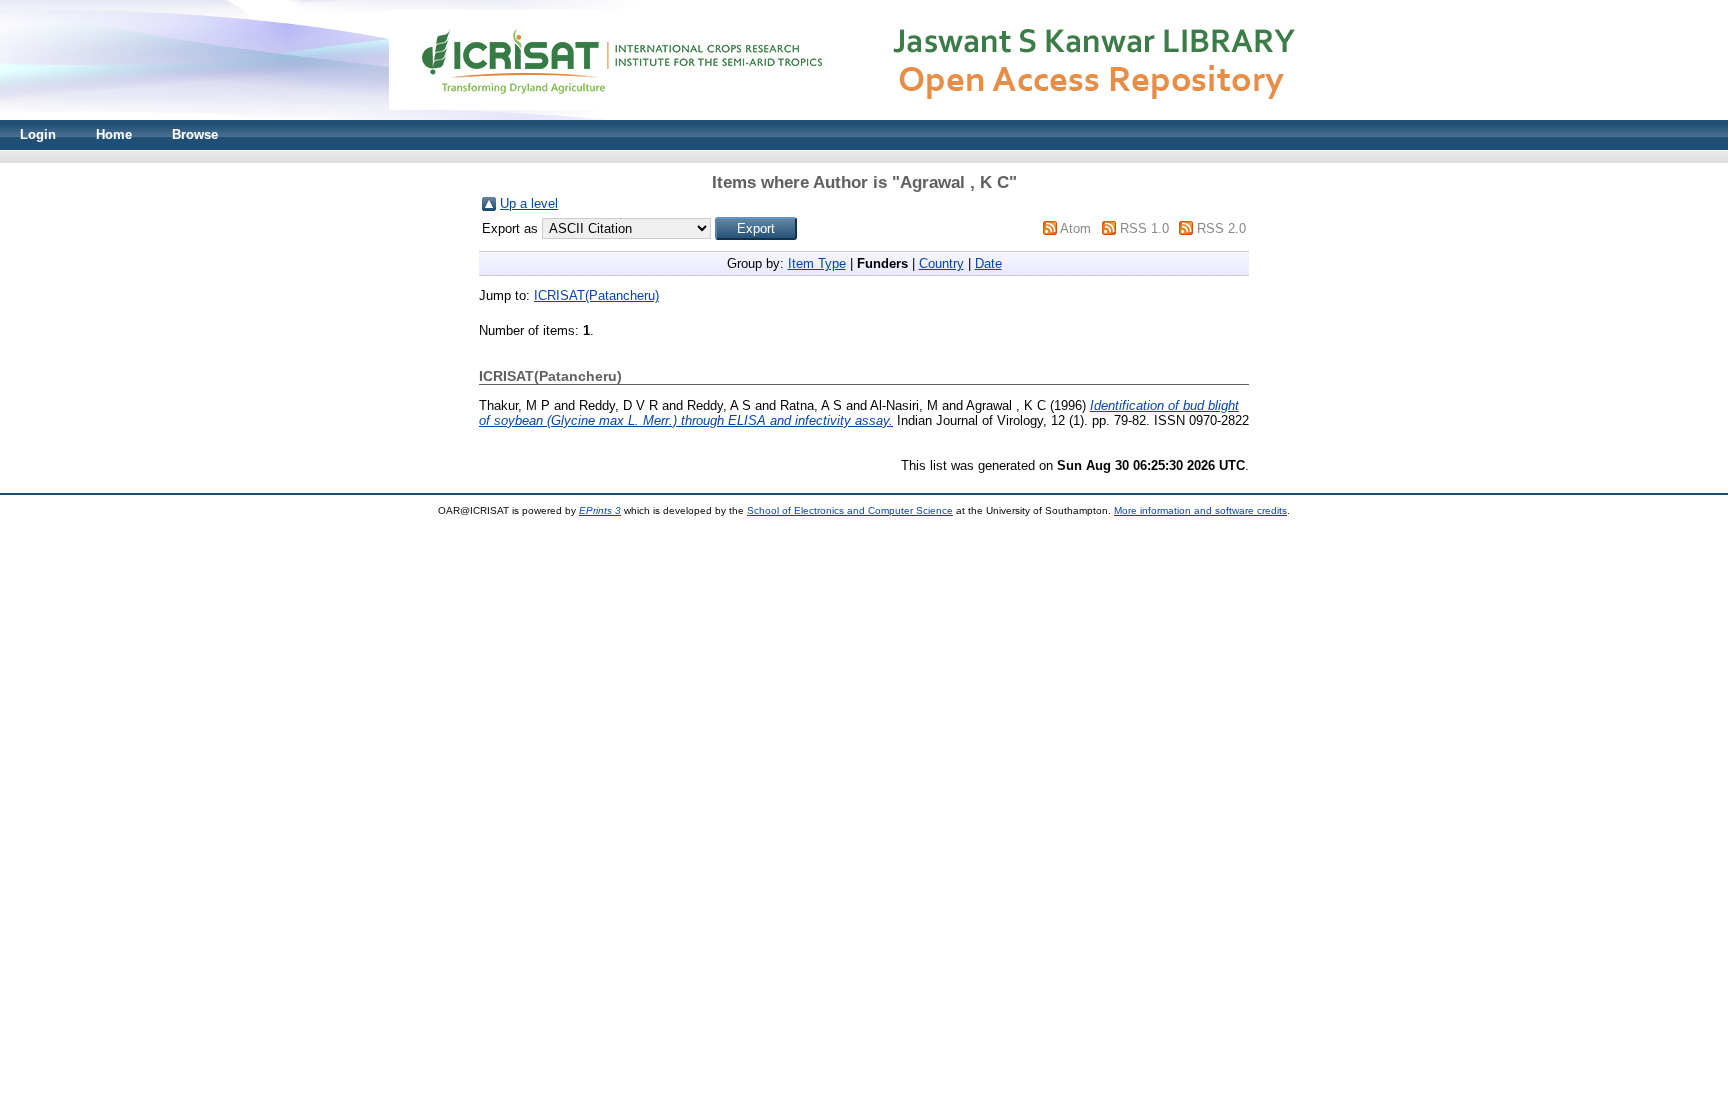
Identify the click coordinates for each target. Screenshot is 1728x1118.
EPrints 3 (600, 510)
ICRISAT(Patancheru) (596, 295)
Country (941, 263)
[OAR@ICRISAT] (864, 115)
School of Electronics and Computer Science (850, 510)
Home (114, 134)
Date (988, 263)
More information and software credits (1200, 510)
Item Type (817, 263)
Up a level (529, 203)
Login (38, 134)
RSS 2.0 (1221, 228)
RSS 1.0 (1144, 228)
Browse (195, 134)
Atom (1075, 228)
